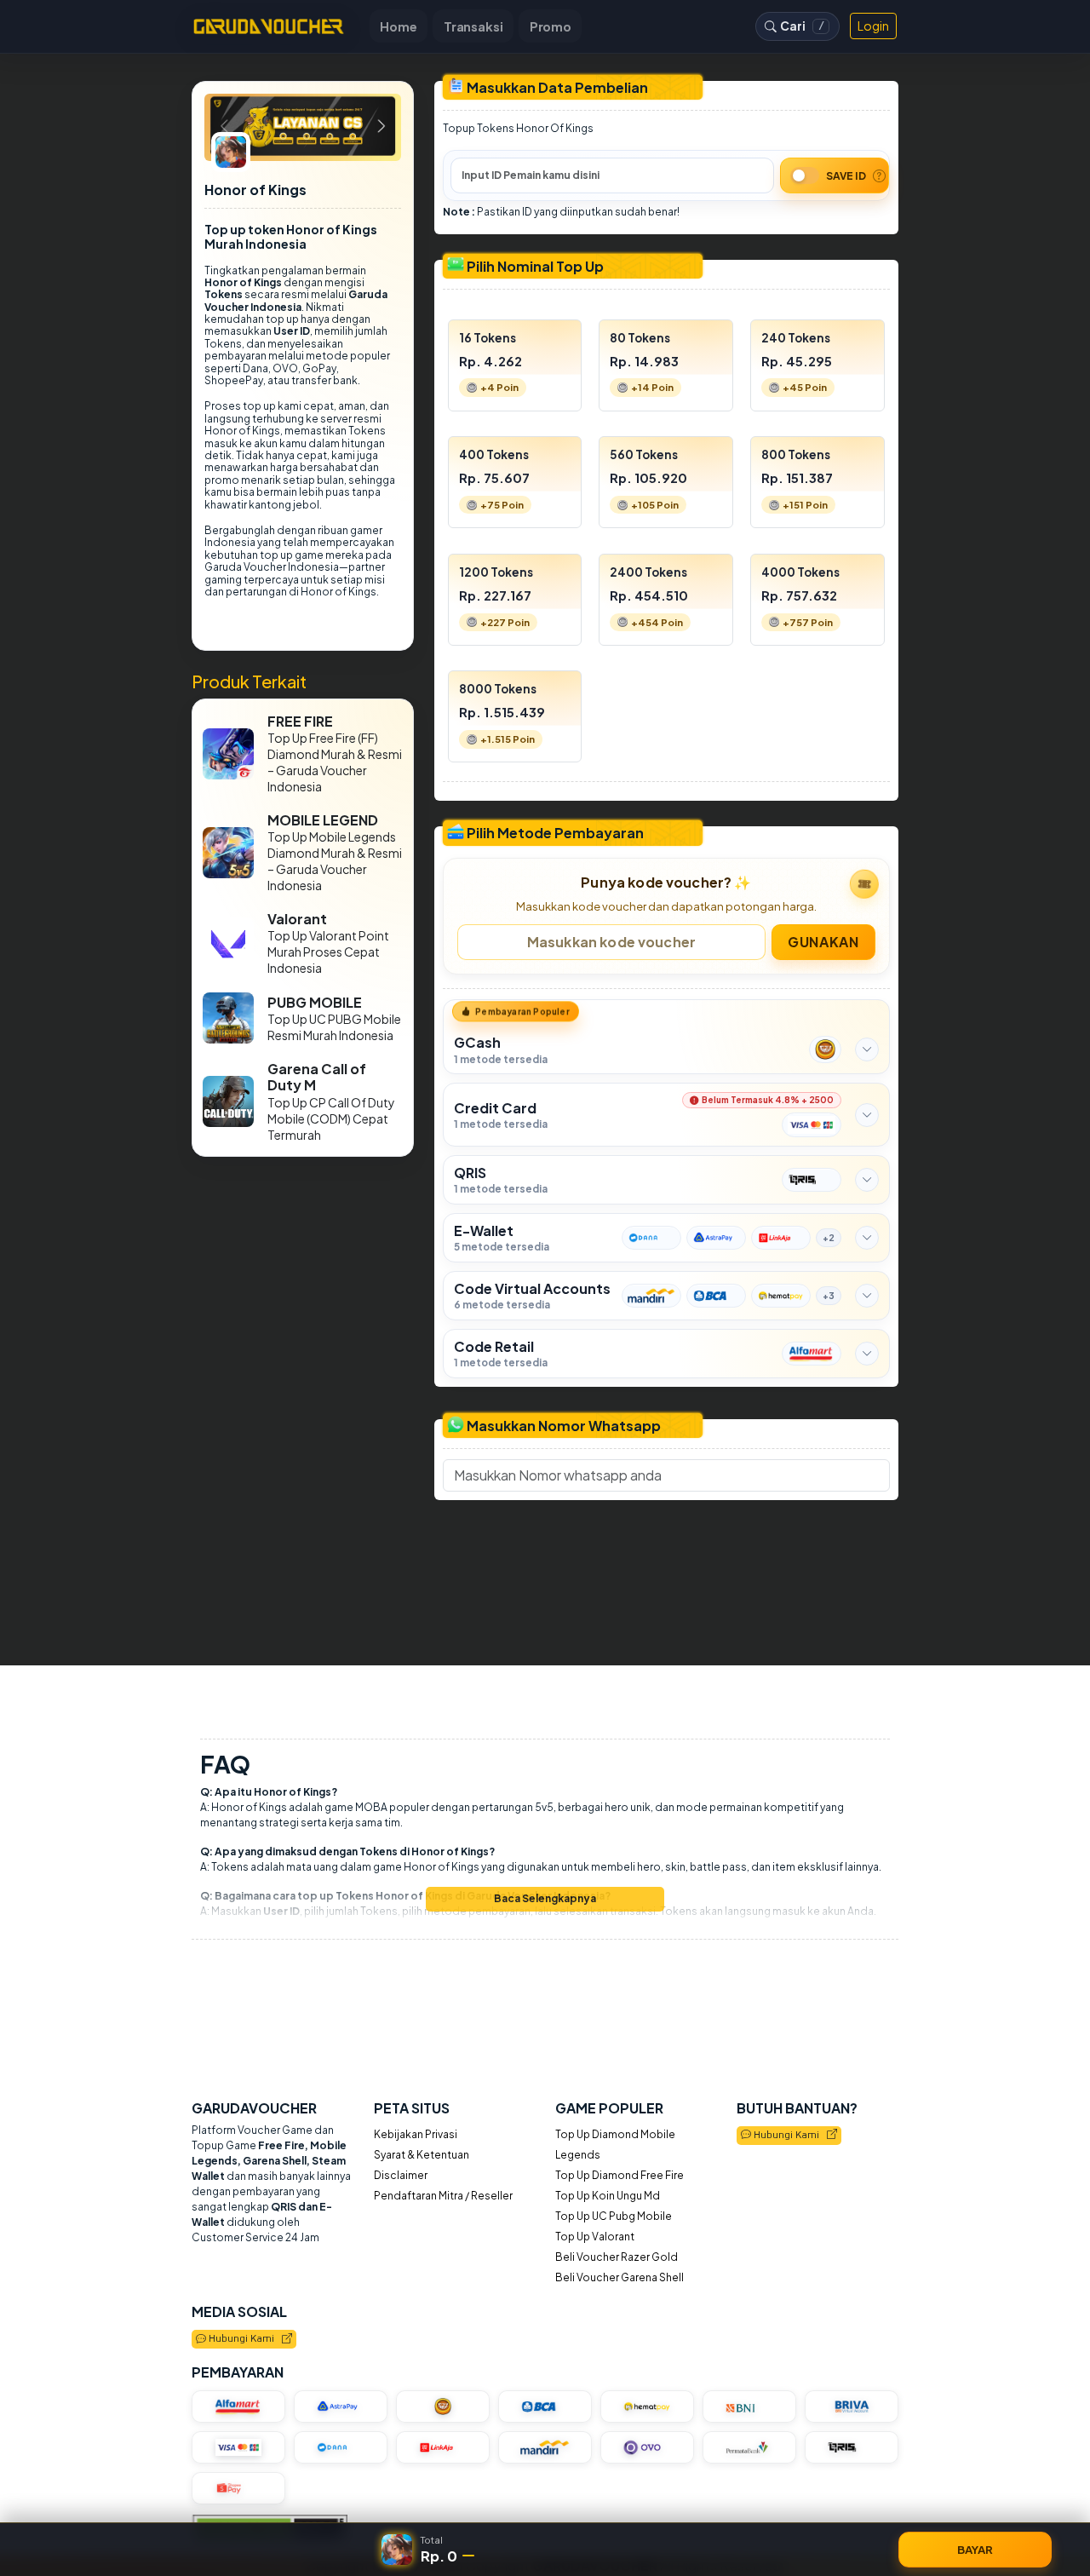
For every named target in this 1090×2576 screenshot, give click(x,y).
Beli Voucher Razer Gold (617, 2257)
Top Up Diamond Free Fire (620, 2175)
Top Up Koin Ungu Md (608, 2196)
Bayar (975, 2549)
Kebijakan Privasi (416, 2134)
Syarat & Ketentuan (422, 2155)
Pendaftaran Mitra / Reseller (443, 2196)
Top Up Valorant (595, 2237)
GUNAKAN (823, 941)
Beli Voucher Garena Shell (620, 2277)
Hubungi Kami (789, 2136)
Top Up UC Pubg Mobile (614, 2216)
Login (873, 26)
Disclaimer (401, 2175)
